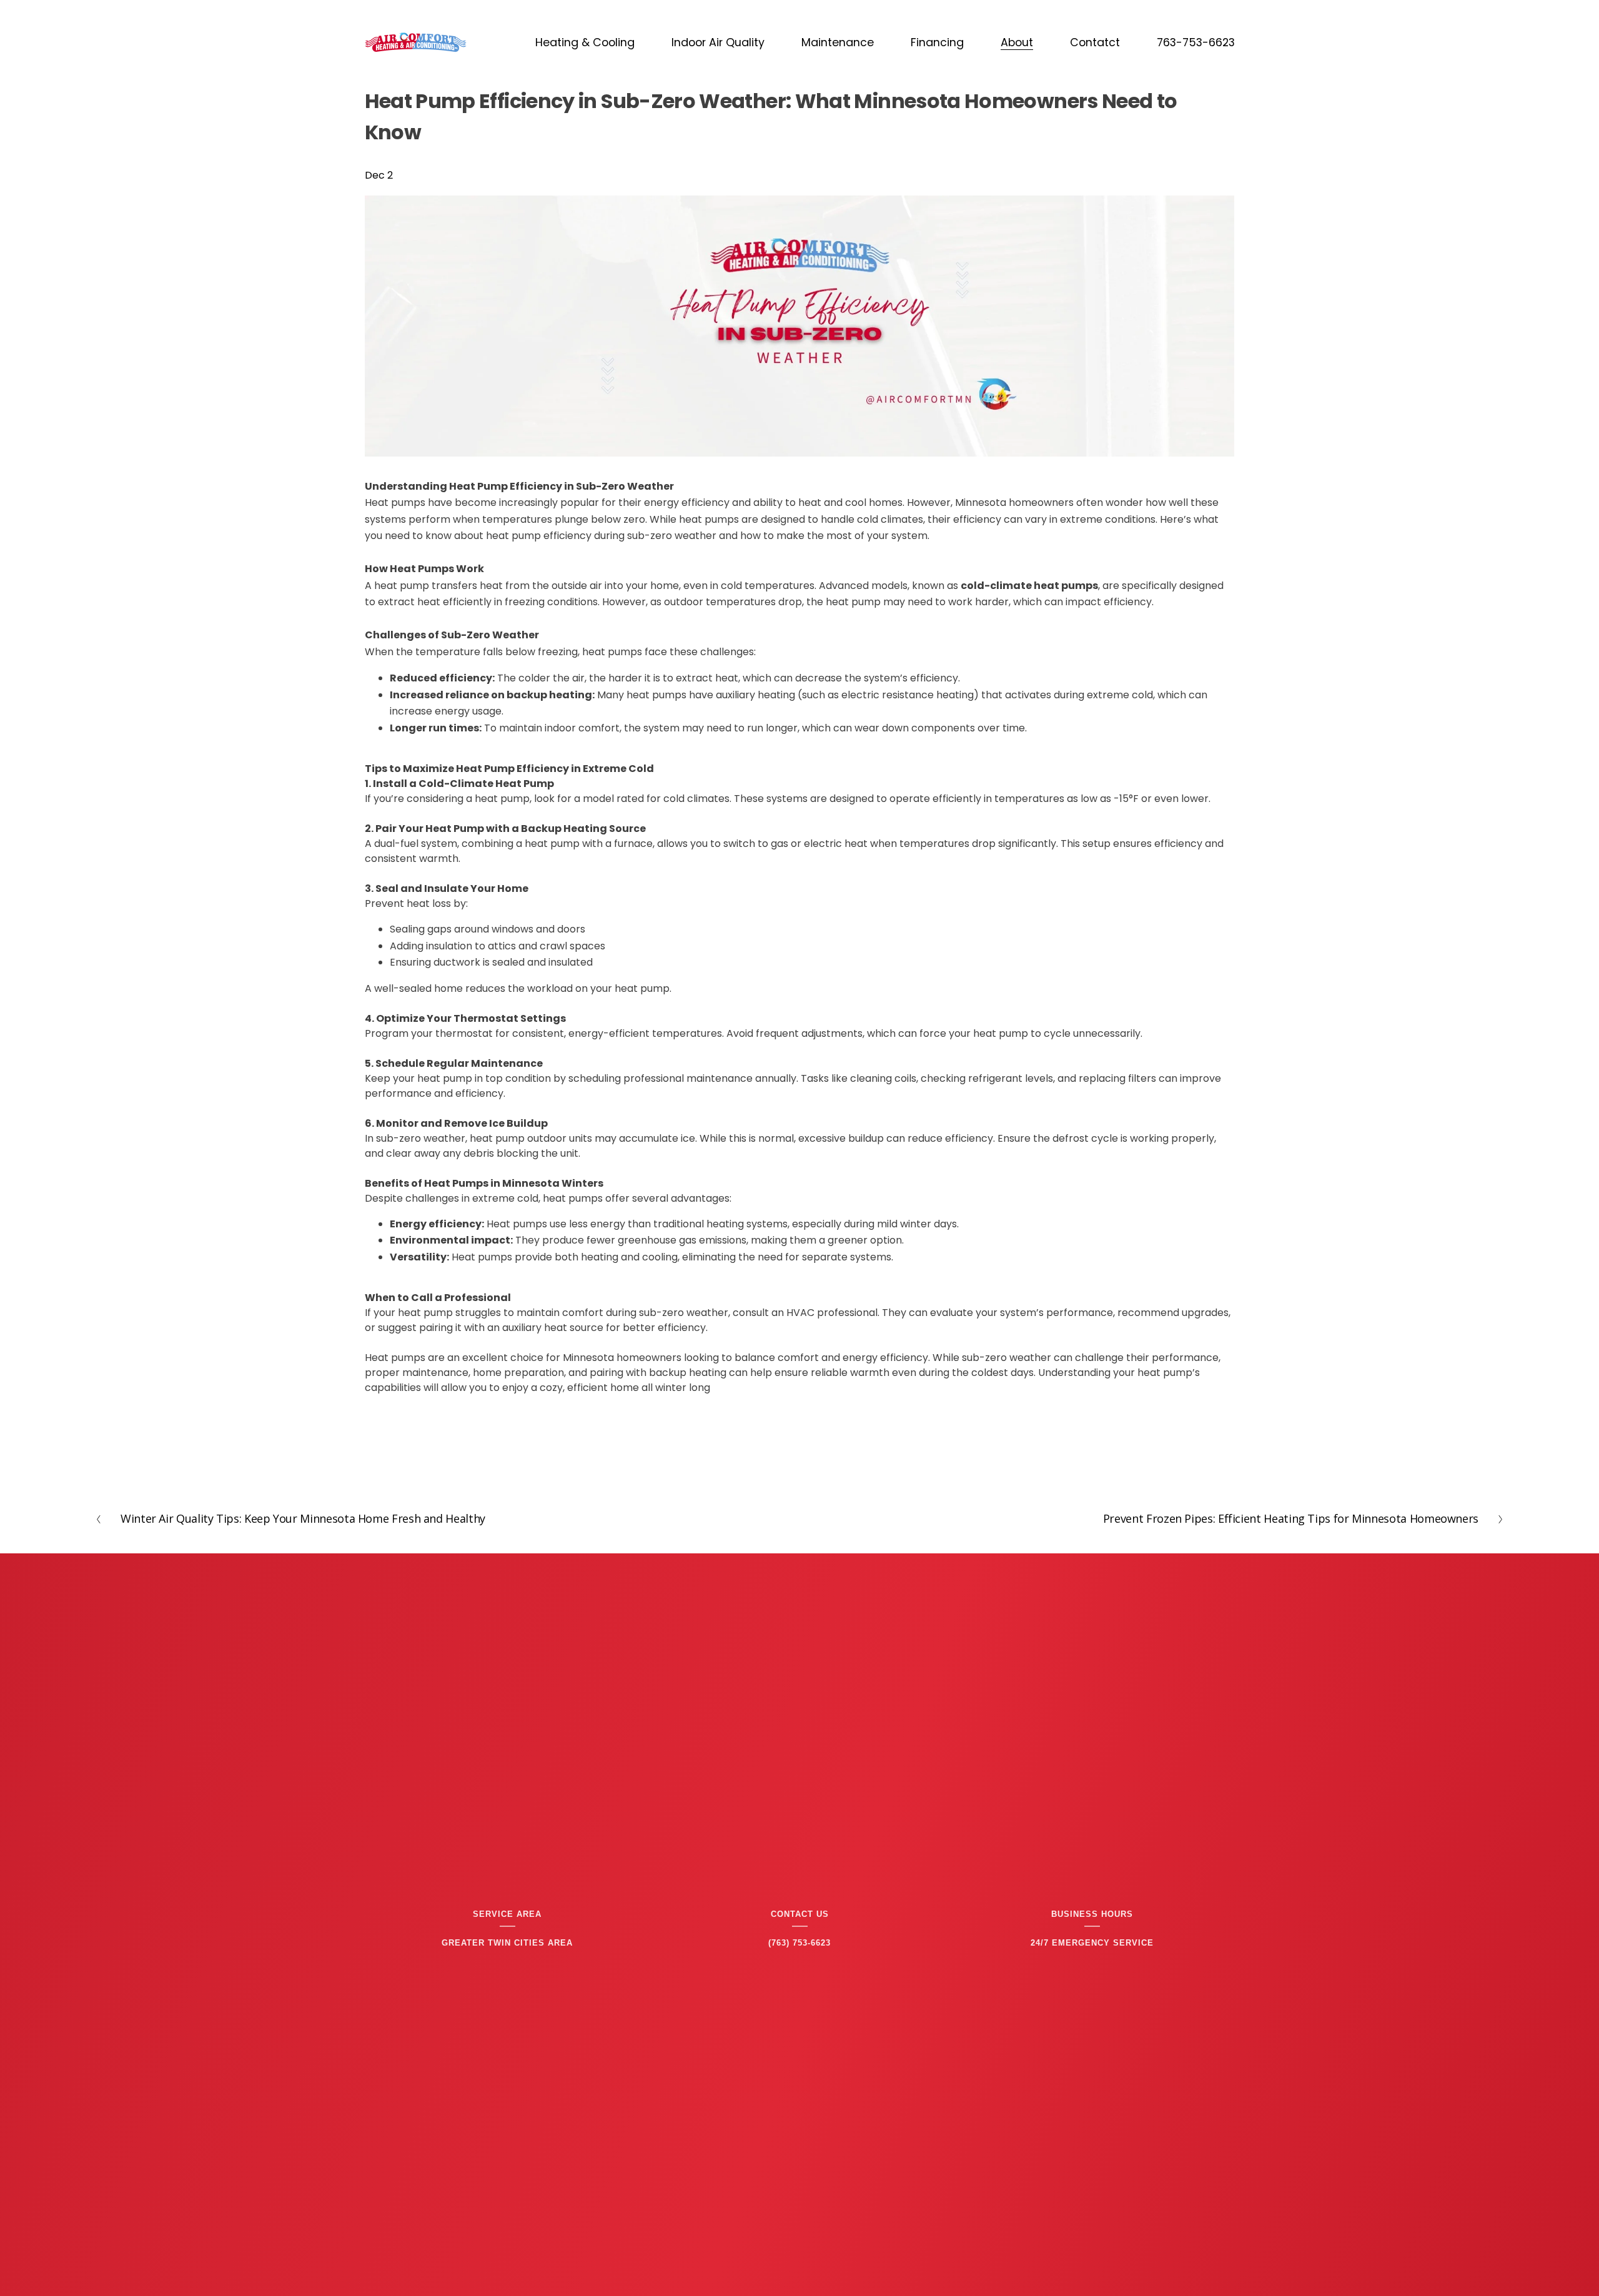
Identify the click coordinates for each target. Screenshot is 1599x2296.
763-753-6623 (1196, 42)
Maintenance (838, 42)
